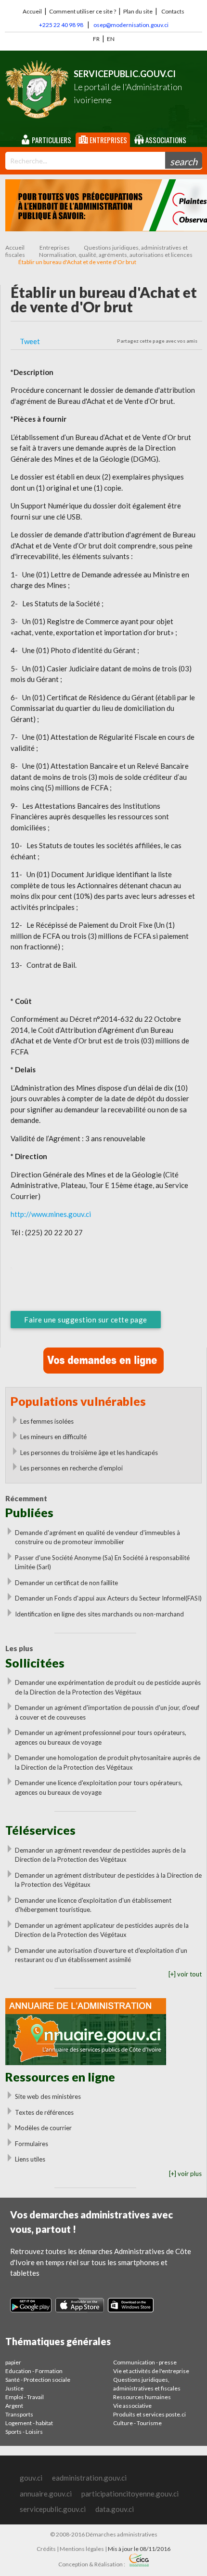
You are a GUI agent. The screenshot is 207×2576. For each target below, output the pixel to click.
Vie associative (132, 2406)
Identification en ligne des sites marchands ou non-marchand (99, 1614)
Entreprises (108, 140)
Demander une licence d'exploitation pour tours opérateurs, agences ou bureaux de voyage (99, 1788)
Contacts (173, 11)
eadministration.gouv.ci (89, 2478)
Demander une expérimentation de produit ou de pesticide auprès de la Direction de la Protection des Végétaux (108, 1687)
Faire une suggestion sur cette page (86, 1320)
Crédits (46, 2549)
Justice (14, 2388)
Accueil (32, 11)
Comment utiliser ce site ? (83, 11)
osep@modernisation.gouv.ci (131, 25)
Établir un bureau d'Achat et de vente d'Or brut (77, 262)
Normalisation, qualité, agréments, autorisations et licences (116, 255)
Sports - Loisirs (24, 2432)
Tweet (30, 341)
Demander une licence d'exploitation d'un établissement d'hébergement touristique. (93, 1905)
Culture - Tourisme (137, 2423)
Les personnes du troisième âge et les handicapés (89, 1453)
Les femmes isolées (47, 1421)
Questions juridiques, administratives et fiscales (147, 2384)
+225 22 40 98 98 (61, 25)
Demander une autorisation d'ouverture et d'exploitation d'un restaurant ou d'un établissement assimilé (101, 1955)
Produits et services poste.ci (149, 2414)
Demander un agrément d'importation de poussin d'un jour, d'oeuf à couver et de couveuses (107, 1712)
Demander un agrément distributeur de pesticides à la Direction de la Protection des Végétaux (108, 1880)
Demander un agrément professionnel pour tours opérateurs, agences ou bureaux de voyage (101, 1737)
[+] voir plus (185, 2174)
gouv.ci (31, 2478)
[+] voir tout (185, 1974)
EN (111, 39)
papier (13, 2362)
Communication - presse (145, 2362)
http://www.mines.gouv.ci (51, 1214)
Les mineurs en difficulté (53, 1437)
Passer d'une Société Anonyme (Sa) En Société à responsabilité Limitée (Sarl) (102, 1562)
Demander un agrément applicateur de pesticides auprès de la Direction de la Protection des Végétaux (102, 1930)
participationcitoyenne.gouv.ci (130, 2494)
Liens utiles (30, 2159)
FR (96, 39)
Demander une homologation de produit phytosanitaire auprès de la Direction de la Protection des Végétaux (108, 1762)
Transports (19, 2414)
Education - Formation (34, 2371)
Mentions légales (82, 2549)
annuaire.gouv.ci (46, 2494)
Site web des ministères (48, 2096)
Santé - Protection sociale (38, 2380)
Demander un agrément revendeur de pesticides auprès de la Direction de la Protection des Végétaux (100, 1855)
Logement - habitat (29, 2423)
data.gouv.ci (115, 2509)
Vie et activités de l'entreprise (151, 2371)
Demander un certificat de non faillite (66, 1583)
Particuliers (51, 140)
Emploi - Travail (25, 2397)
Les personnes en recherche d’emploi (71, 1468)
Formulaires (32, 2144)
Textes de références (44, 2112)
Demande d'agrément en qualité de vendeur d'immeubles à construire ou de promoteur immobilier (97, 1537)
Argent (14, 2406)
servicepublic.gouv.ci (53, 2509)
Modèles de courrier (43, 2128)
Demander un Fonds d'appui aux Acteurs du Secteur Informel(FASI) (108, 1598)
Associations (165, 140)
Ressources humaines (142, 2397)
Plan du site (138, 11)
